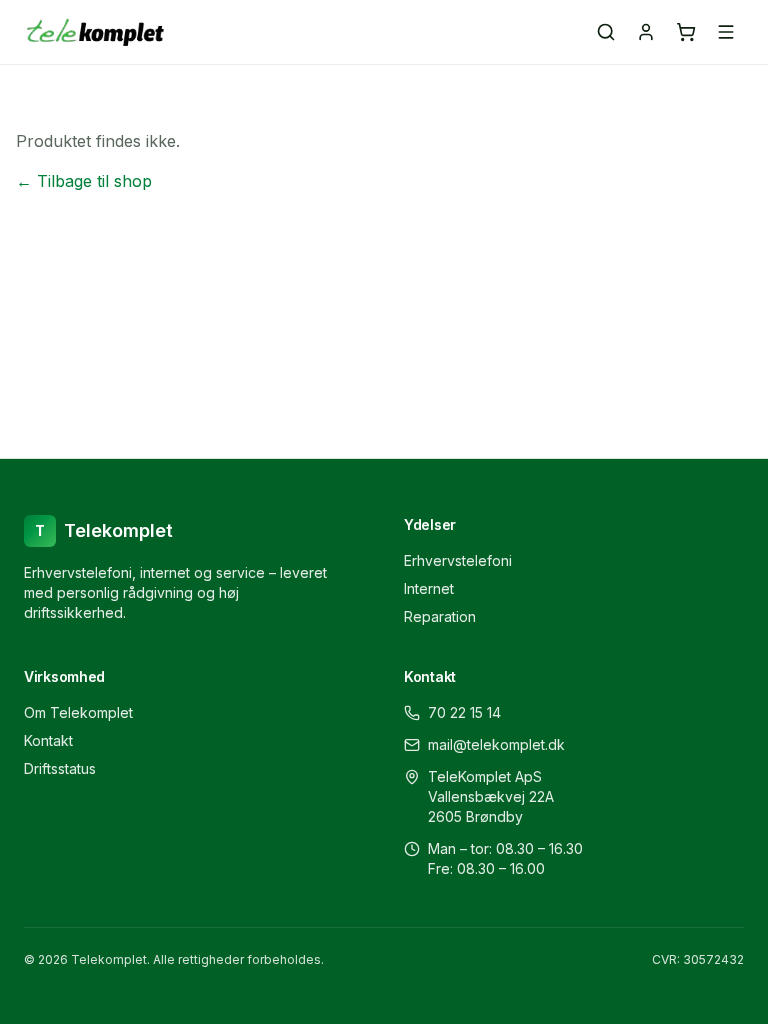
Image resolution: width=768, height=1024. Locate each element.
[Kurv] (686, 32)
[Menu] (726, 32)
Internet (429, 588)
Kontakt (48, 740)
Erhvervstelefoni (458, 560)
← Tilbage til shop (84, 181)
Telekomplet (104, 530)
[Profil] (646, 32)
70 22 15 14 (464, 712)
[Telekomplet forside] (95, 32)
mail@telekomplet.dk (496, 744)
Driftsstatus (60, 768)
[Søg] (606, 32)
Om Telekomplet (78, 712)
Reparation (440, 616)
